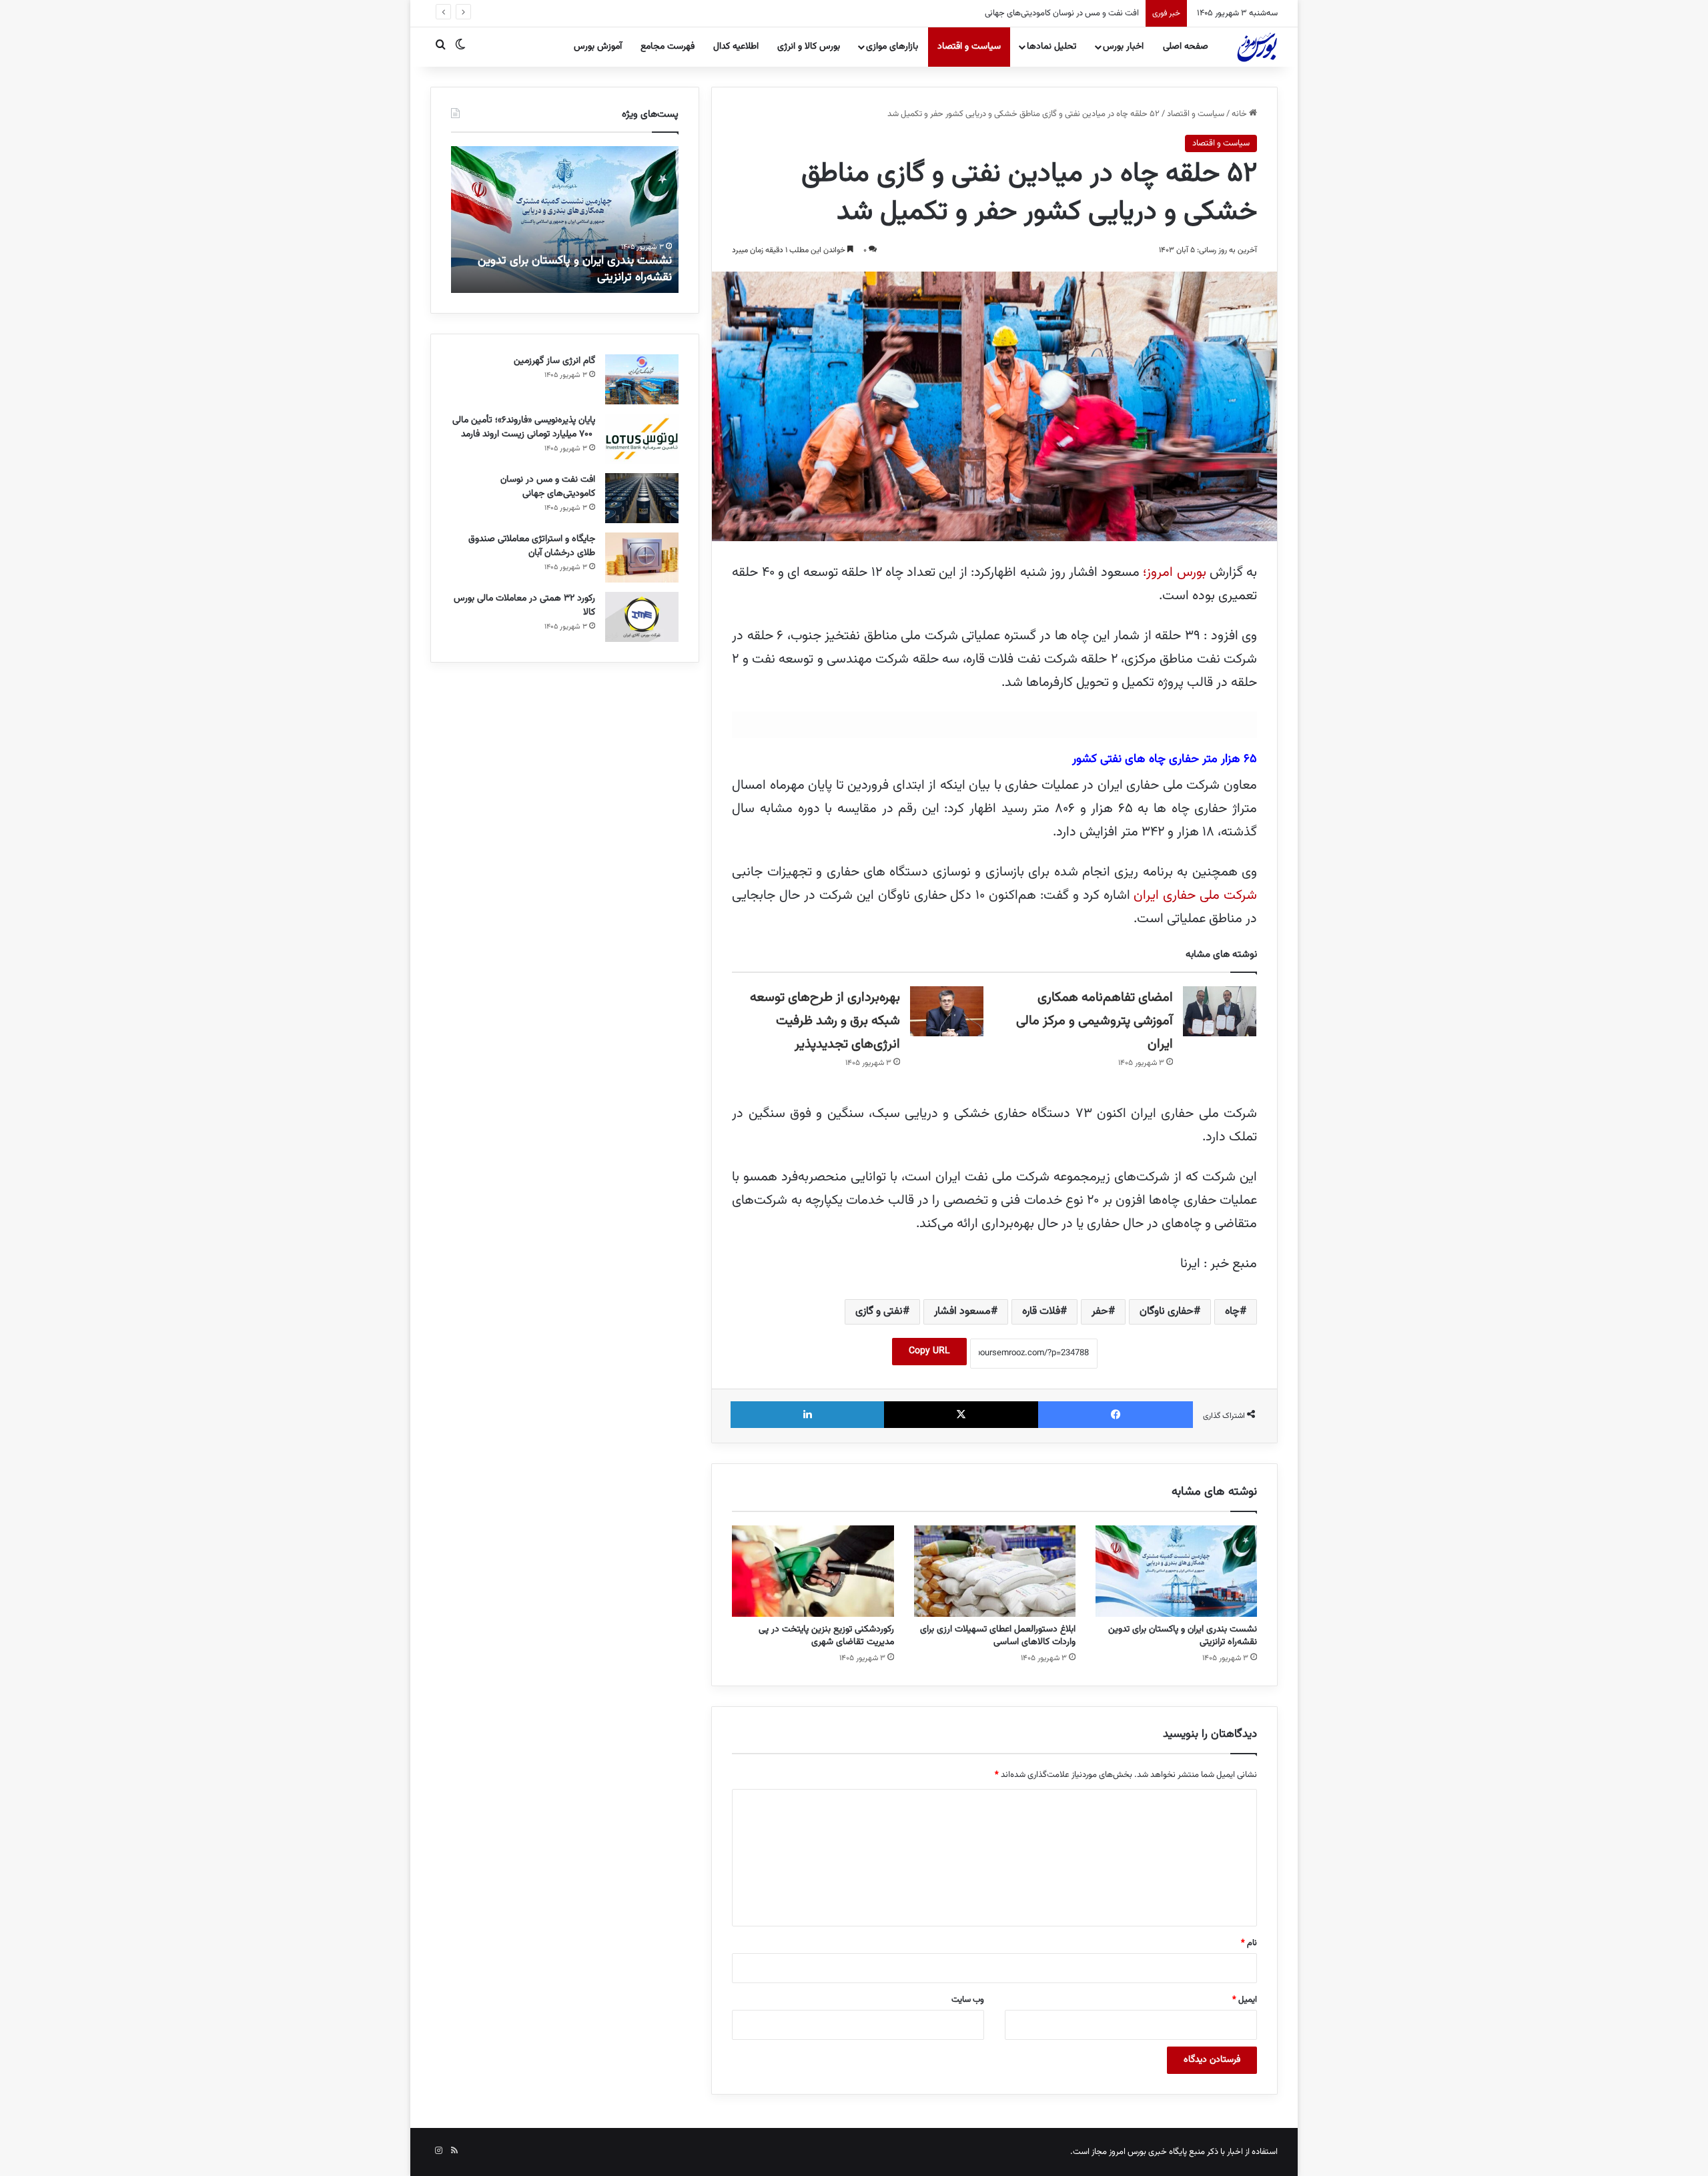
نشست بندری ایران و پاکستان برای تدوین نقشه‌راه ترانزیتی (1183, 1636)
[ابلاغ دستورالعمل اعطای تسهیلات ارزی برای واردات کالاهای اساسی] (995, 1571)
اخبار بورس (1123, 47)
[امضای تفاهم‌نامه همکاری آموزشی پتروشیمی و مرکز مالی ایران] (1220, 1011)
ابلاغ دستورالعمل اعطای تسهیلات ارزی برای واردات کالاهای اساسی (998, 1636)
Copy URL (929, 1351)
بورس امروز (1128, 2152)
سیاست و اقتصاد (969, 47)
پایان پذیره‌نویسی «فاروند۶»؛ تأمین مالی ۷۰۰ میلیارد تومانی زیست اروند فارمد (524, 427)
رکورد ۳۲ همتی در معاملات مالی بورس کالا (524, 606)
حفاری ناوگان (1167, 1312)
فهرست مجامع (668, 47)
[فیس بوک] (1116, 1415)
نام (1249, 1943)
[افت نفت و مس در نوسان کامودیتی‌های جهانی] (642, 498)
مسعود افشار (962, 1312)
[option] (564, 220)
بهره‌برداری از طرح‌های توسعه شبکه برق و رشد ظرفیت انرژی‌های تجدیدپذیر (825, 1021)
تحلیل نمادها (1051, 47)
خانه (1240, 114)
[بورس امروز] (1257, 47)
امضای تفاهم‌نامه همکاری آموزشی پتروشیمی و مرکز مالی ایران (1095, 1021)
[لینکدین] (807, 1415)
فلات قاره (1041, 1312)
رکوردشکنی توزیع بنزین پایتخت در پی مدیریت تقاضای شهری (826, 1636)
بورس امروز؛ (1174, 573)
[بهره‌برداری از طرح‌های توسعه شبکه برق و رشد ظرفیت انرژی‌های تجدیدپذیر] (947, 1011)
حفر (1100, 1312)
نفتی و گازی (879, 1312)
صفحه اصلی (1186, 47)
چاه (1232, 1312)
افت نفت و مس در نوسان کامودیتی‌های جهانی (548, 487)
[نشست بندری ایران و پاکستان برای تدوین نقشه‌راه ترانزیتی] (1176, 1571)
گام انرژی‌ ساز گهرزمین (554, 361)
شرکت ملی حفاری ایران (1195, 895)
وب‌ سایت (968, 2000)
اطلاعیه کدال (736, 47)
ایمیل (1245, 2000)
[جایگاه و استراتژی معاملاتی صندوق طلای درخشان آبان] (642, 558)
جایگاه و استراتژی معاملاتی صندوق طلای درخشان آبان (532, 546)
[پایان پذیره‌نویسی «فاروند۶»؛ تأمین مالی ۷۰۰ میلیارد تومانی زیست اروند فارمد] (642, 439)
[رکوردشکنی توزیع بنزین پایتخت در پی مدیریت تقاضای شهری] (813, 1571)
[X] (961, 1415)
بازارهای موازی (892, 47)
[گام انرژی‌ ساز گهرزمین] (642, 379)
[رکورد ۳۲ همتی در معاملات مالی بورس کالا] (642, 617)
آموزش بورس (598, 47)
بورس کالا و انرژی (809, 47)
